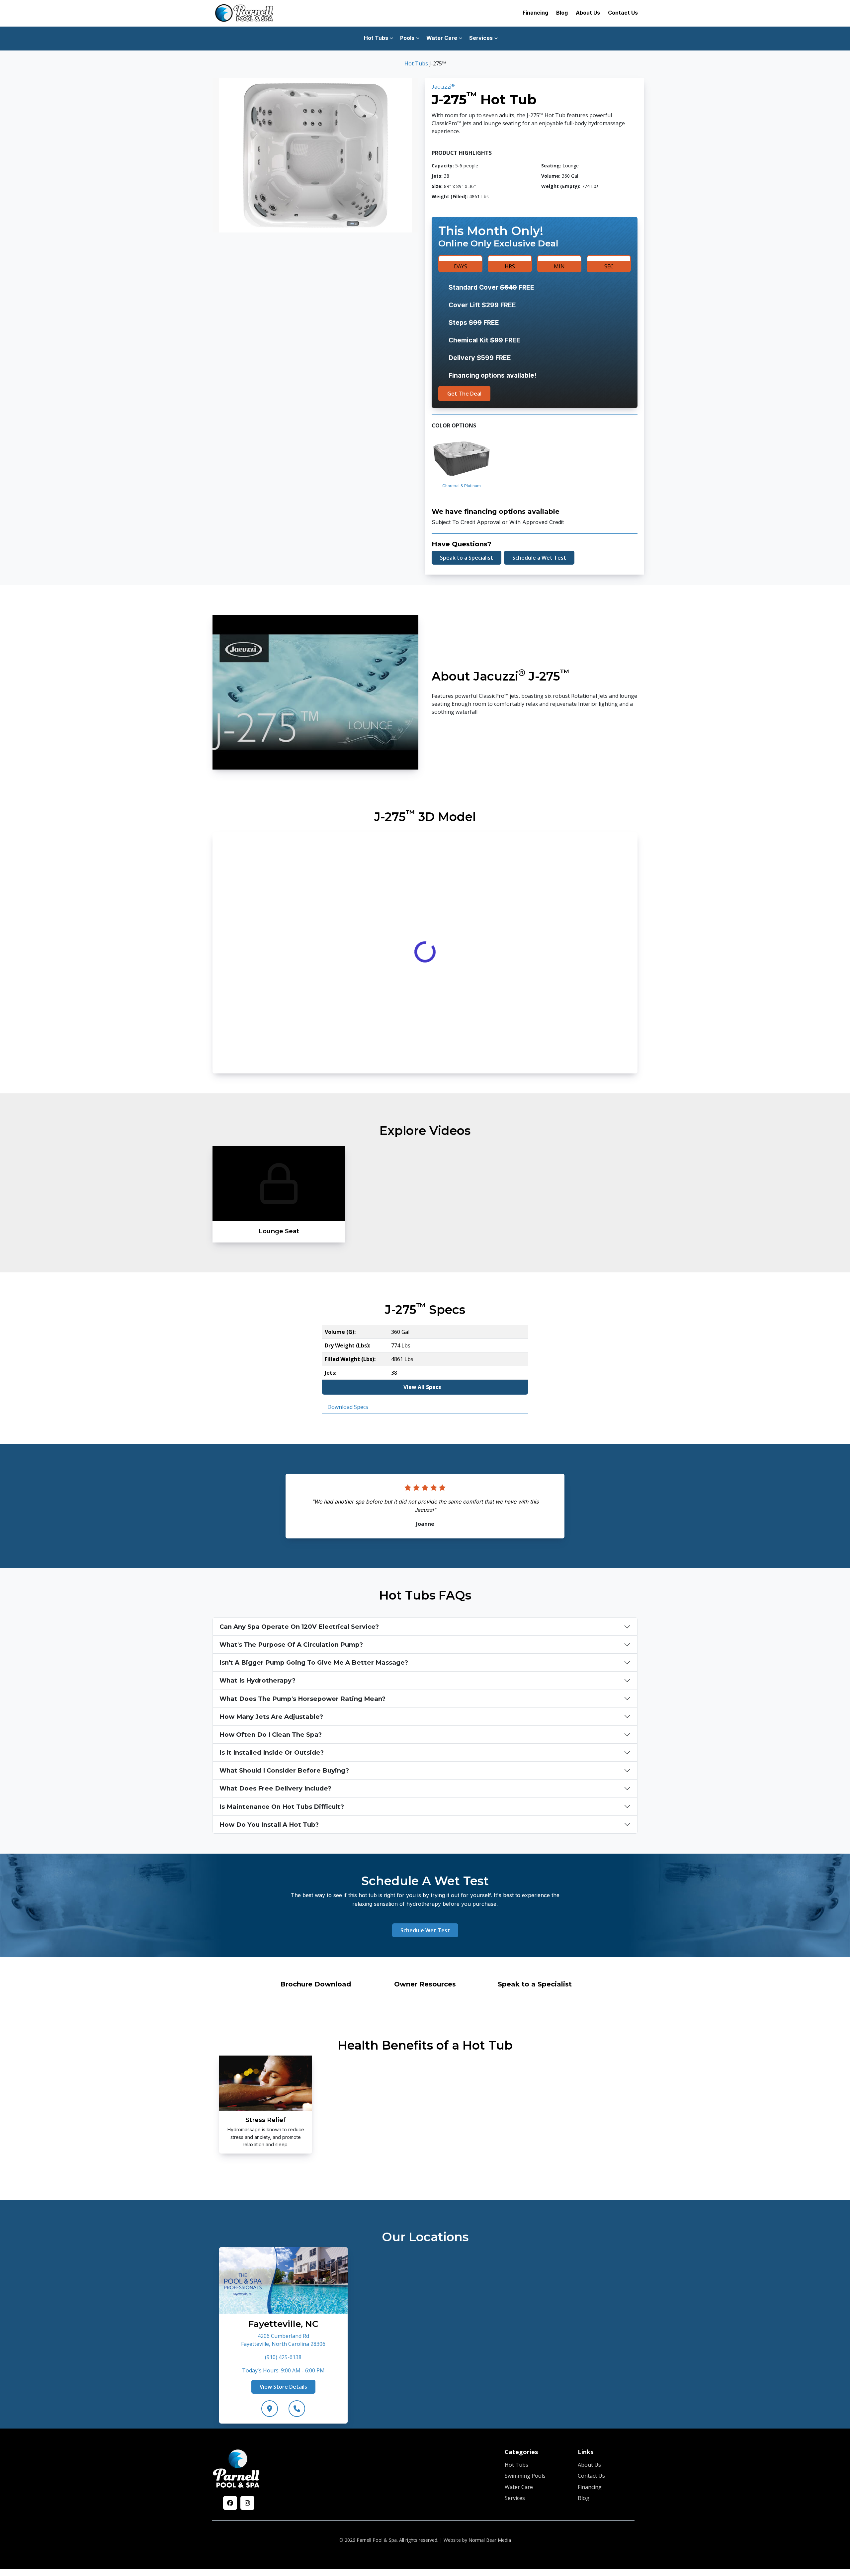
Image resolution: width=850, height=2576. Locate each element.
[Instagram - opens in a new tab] (247, 2503)
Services (515, 2498)
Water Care (519, 2487)
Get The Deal (464, 394)
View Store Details (283, 2386)
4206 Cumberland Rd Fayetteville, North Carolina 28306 (283, 2340)
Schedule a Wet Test (539, 558)
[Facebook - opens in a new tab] (230, 2503)
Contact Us (623, 13)
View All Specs (422, 1387)
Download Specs (348, 1407)
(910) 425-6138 (283, 2357)
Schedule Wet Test (425, 1930)
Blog (562, 13)
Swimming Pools (525, 2476)
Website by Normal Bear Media (477, 2540)
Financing (535, 13)
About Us (588, 13)
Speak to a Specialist (467, 558)
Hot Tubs (416, 63)
